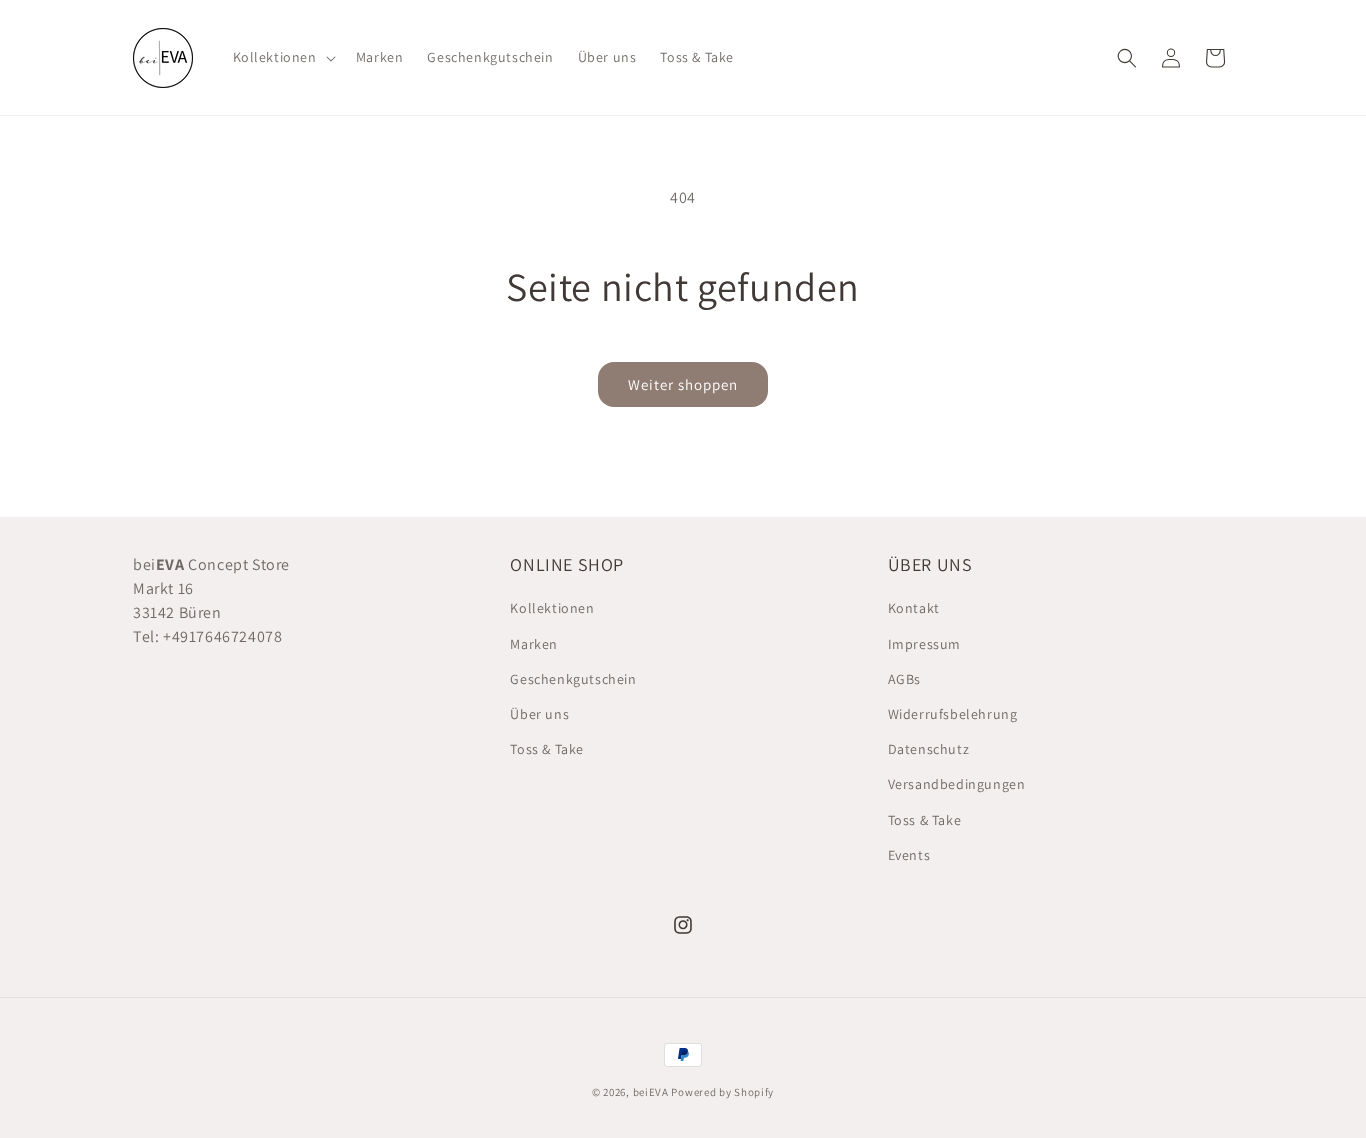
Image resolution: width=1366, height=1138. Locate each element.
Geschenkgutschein (573, 679)
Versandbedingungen (957, 784)
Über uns (539, 714)
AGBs (904, 679)
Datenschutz (929, 749)
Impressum (924, 644)
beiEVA (651, 1092)
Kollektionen (552, 608)
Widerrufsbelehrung (953, 714)
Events (909, 855)
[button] (282, 57)
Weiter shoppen (683, 384)
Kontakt (914, 608)
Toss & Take (547, 749)
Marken (534, 644)
